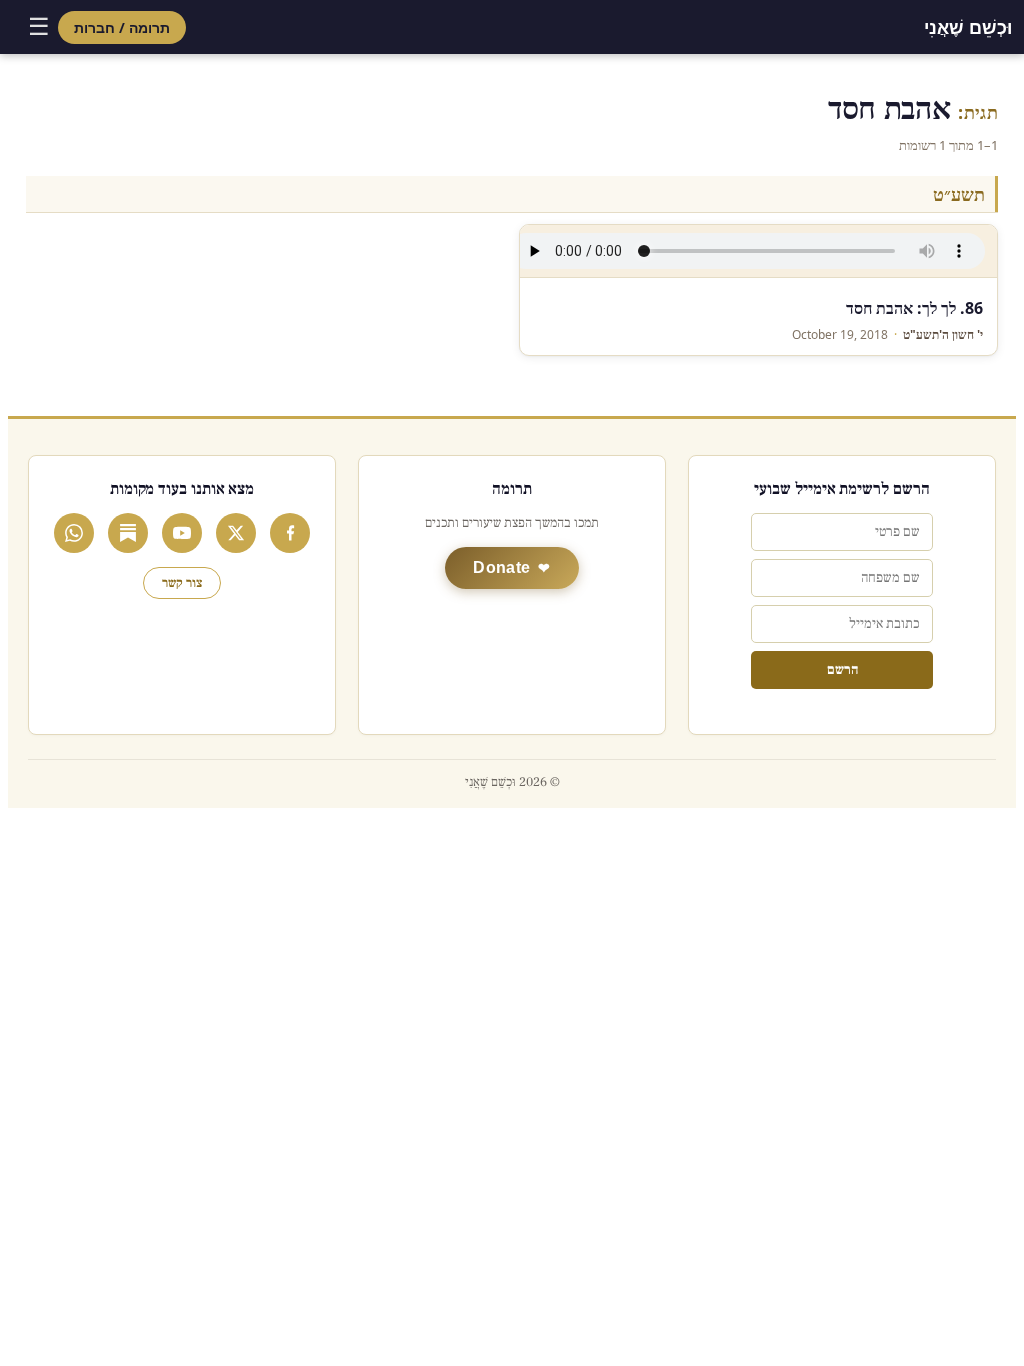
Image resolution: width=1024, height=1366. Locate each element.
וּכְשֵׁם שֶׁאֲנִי (968, 27)
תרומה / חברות (122, 27)
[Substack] (128, 533)
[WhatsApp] (74, 533)
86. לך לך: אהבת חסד (914, 308)
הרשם (842, 670)
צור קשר (182, 583)
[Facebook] (290, 533)
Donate (501, 567)
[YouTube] (182, 533)
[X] (236, 533)
